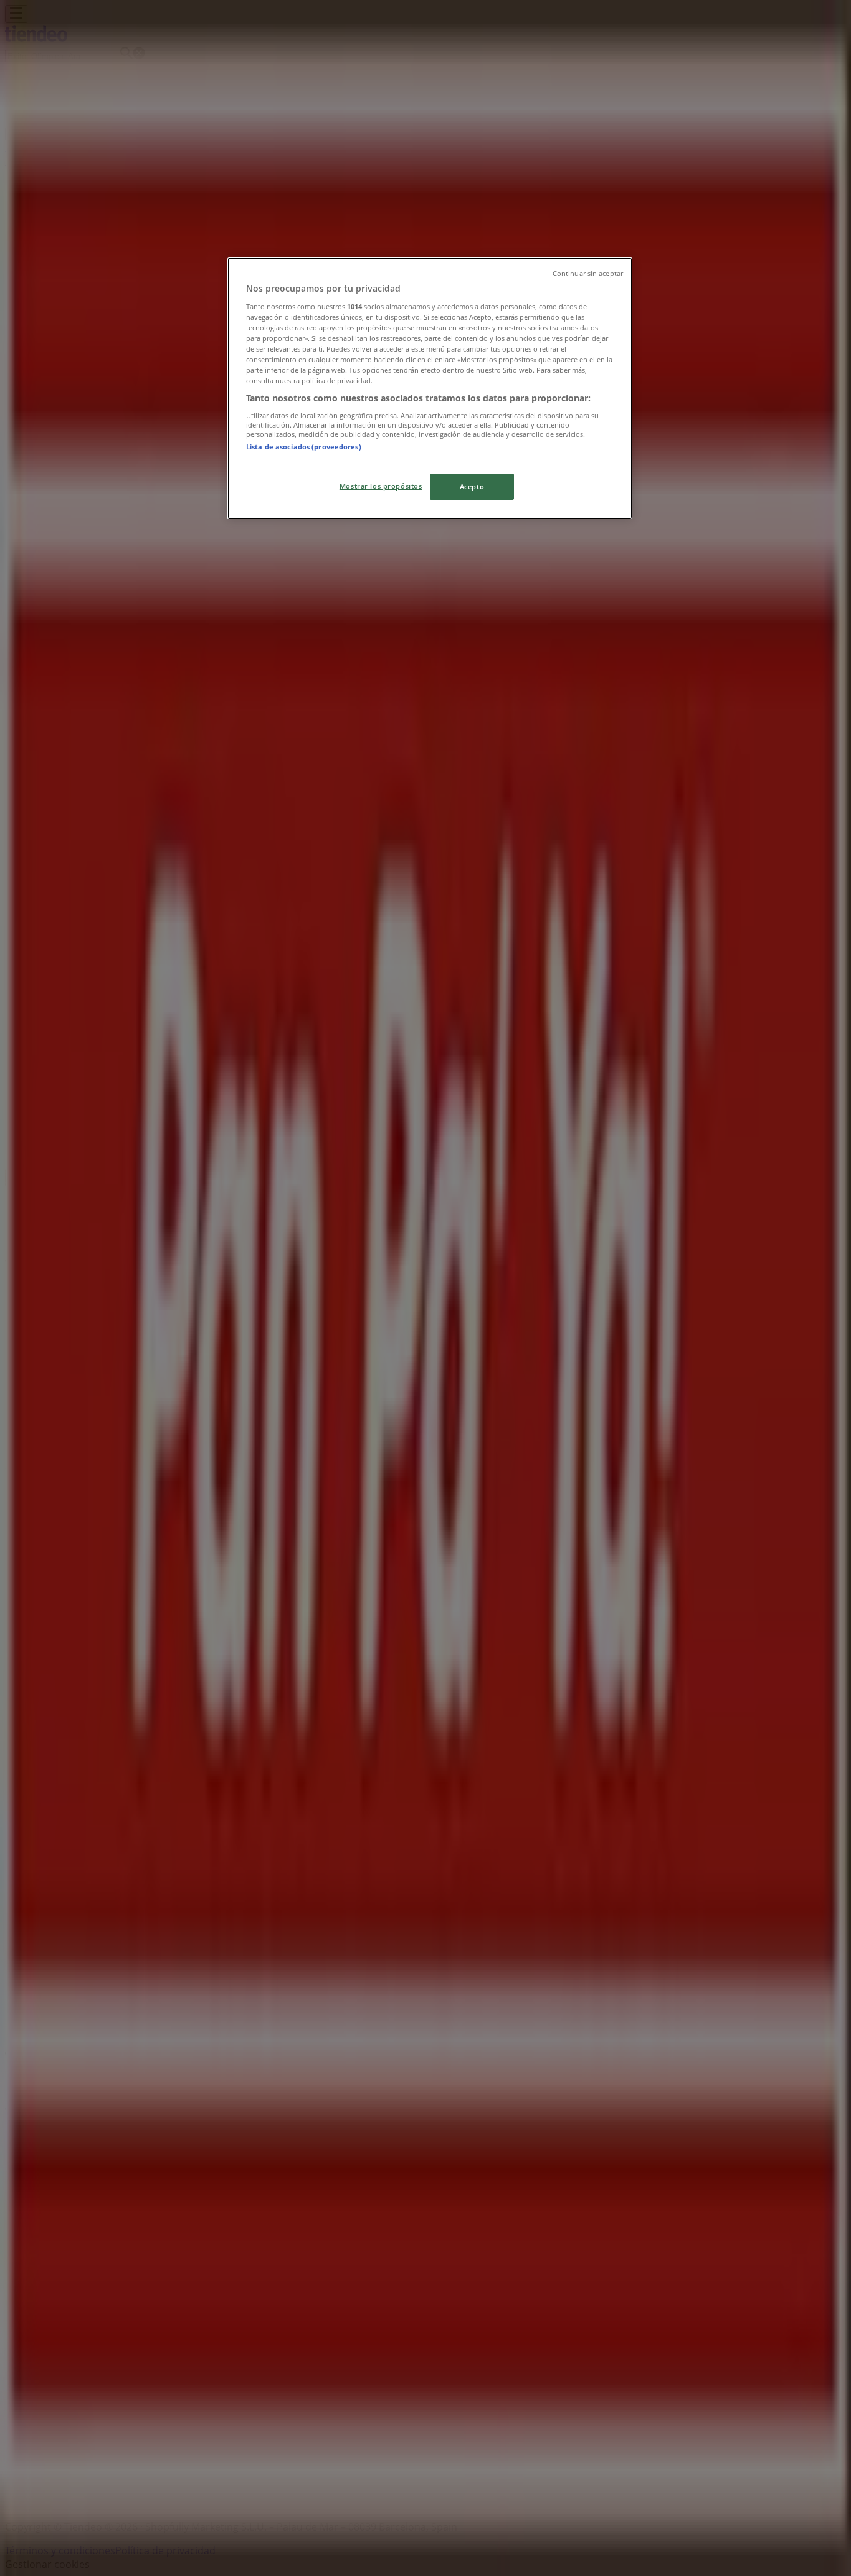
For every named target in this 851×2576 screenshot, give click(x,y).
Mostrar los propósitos (381, 486)
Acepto (472, 486)
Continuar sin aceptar (588, 274)
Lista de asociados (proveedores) (304, 447)
